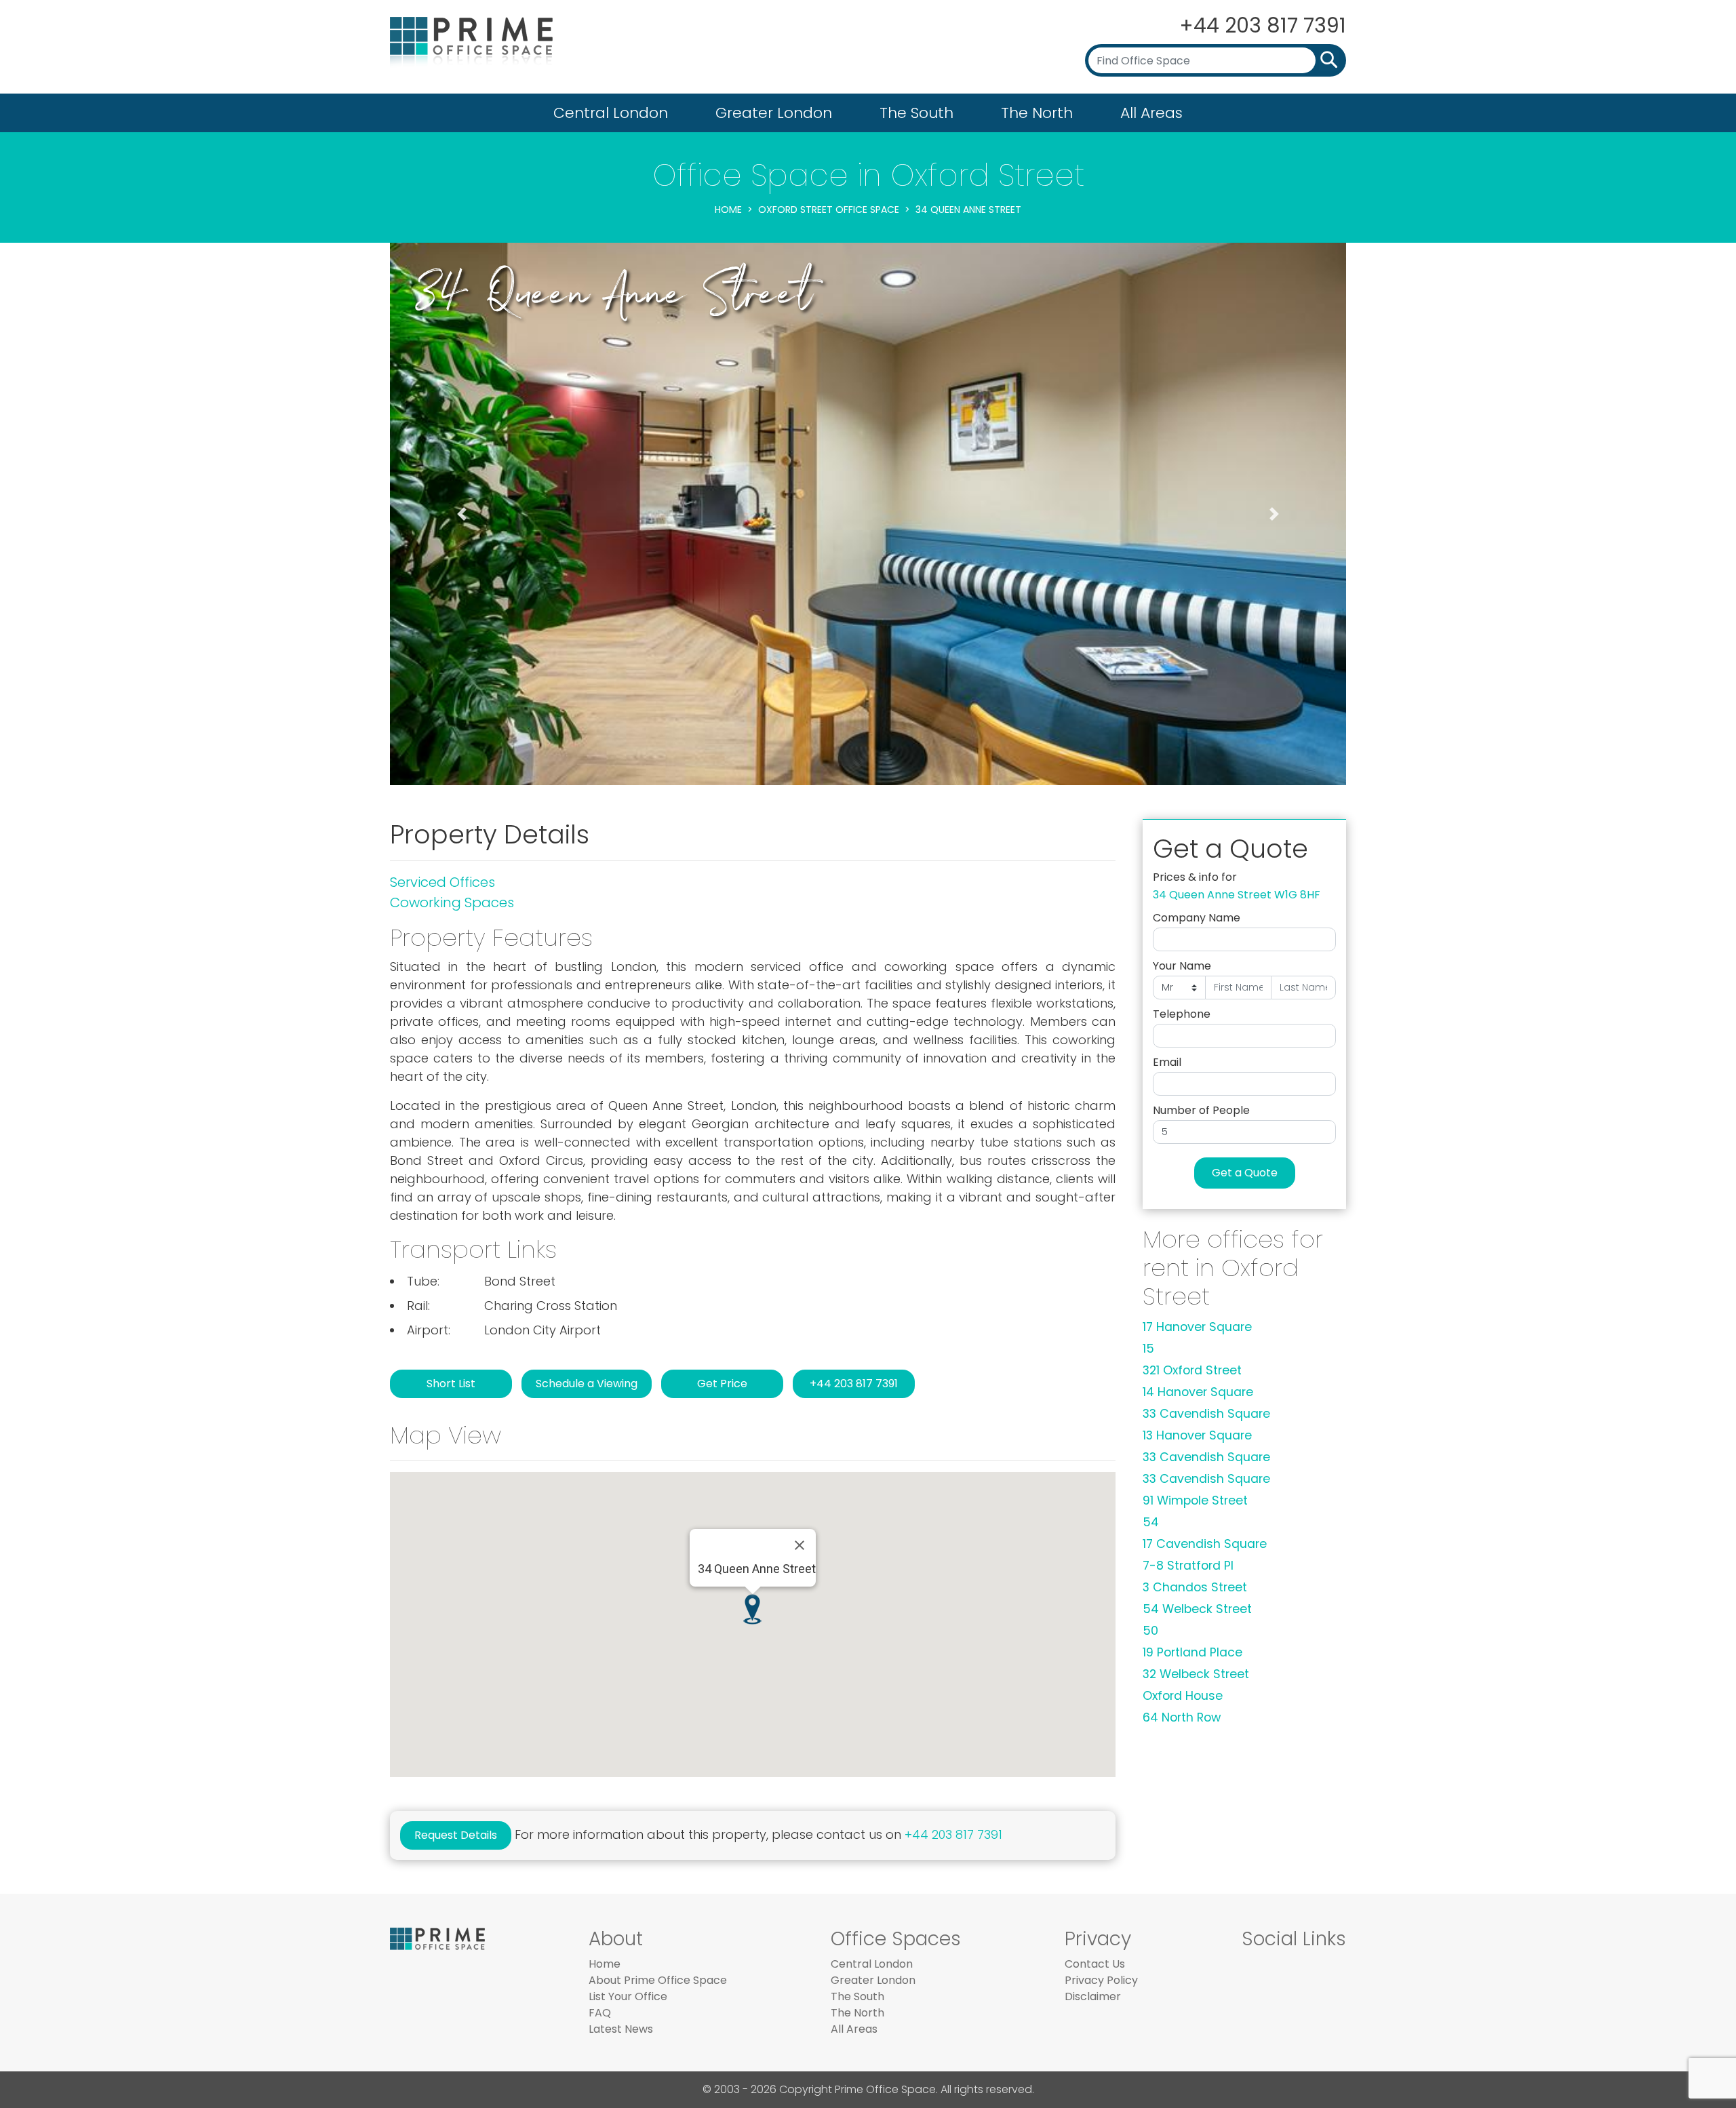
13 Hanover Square (1197, 1435)
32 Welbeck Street (1196, 1674)
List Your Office (628, 1996)
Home (728, 210)
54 (1151, 1522)
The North (1037, 113)
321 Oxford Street (1192, 1370)
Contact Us (1095, 1964)
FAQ (600, 2013)
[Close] (800, 1545)
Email (1167, 1062)
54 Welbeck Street (1197, 1609)
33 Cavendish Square (1206, 1414)
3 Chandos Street (1195, 1587)
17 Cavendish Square (1205, 1544)
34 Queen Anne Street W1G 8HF (1237, 895)
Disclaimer (1093, 1996)
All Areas (1151, 113)
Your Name (1182, 966)
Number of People (1201, 1110)
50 (1150, 1631)
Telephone (1182, 1014)
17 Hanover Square (1197, 1327)
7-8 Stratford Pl (1188, 1566)
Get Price (722, 1384)
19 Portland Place (1192, 1652)
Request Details (456, 1835)
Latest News (621, 2029)
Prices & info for (1195, 877)
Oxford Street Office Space (829, 210)
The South (916, 113)
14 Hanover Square (1198, 1392)
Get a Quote (1245, 1173)
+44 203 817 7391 (1263, 25)
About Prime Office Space (658, 1980)
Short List (451, 1384)
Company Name (1197, 918)
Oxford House (1183, 1696)
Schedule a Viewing (587, 1384)
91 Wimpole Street (1195, 1500)
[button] (462, 514)
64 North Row (1182, 1717)
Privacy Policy (1101, 1980)
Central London (611, 113)
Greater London (774, 113)
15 (1148, 1349)
